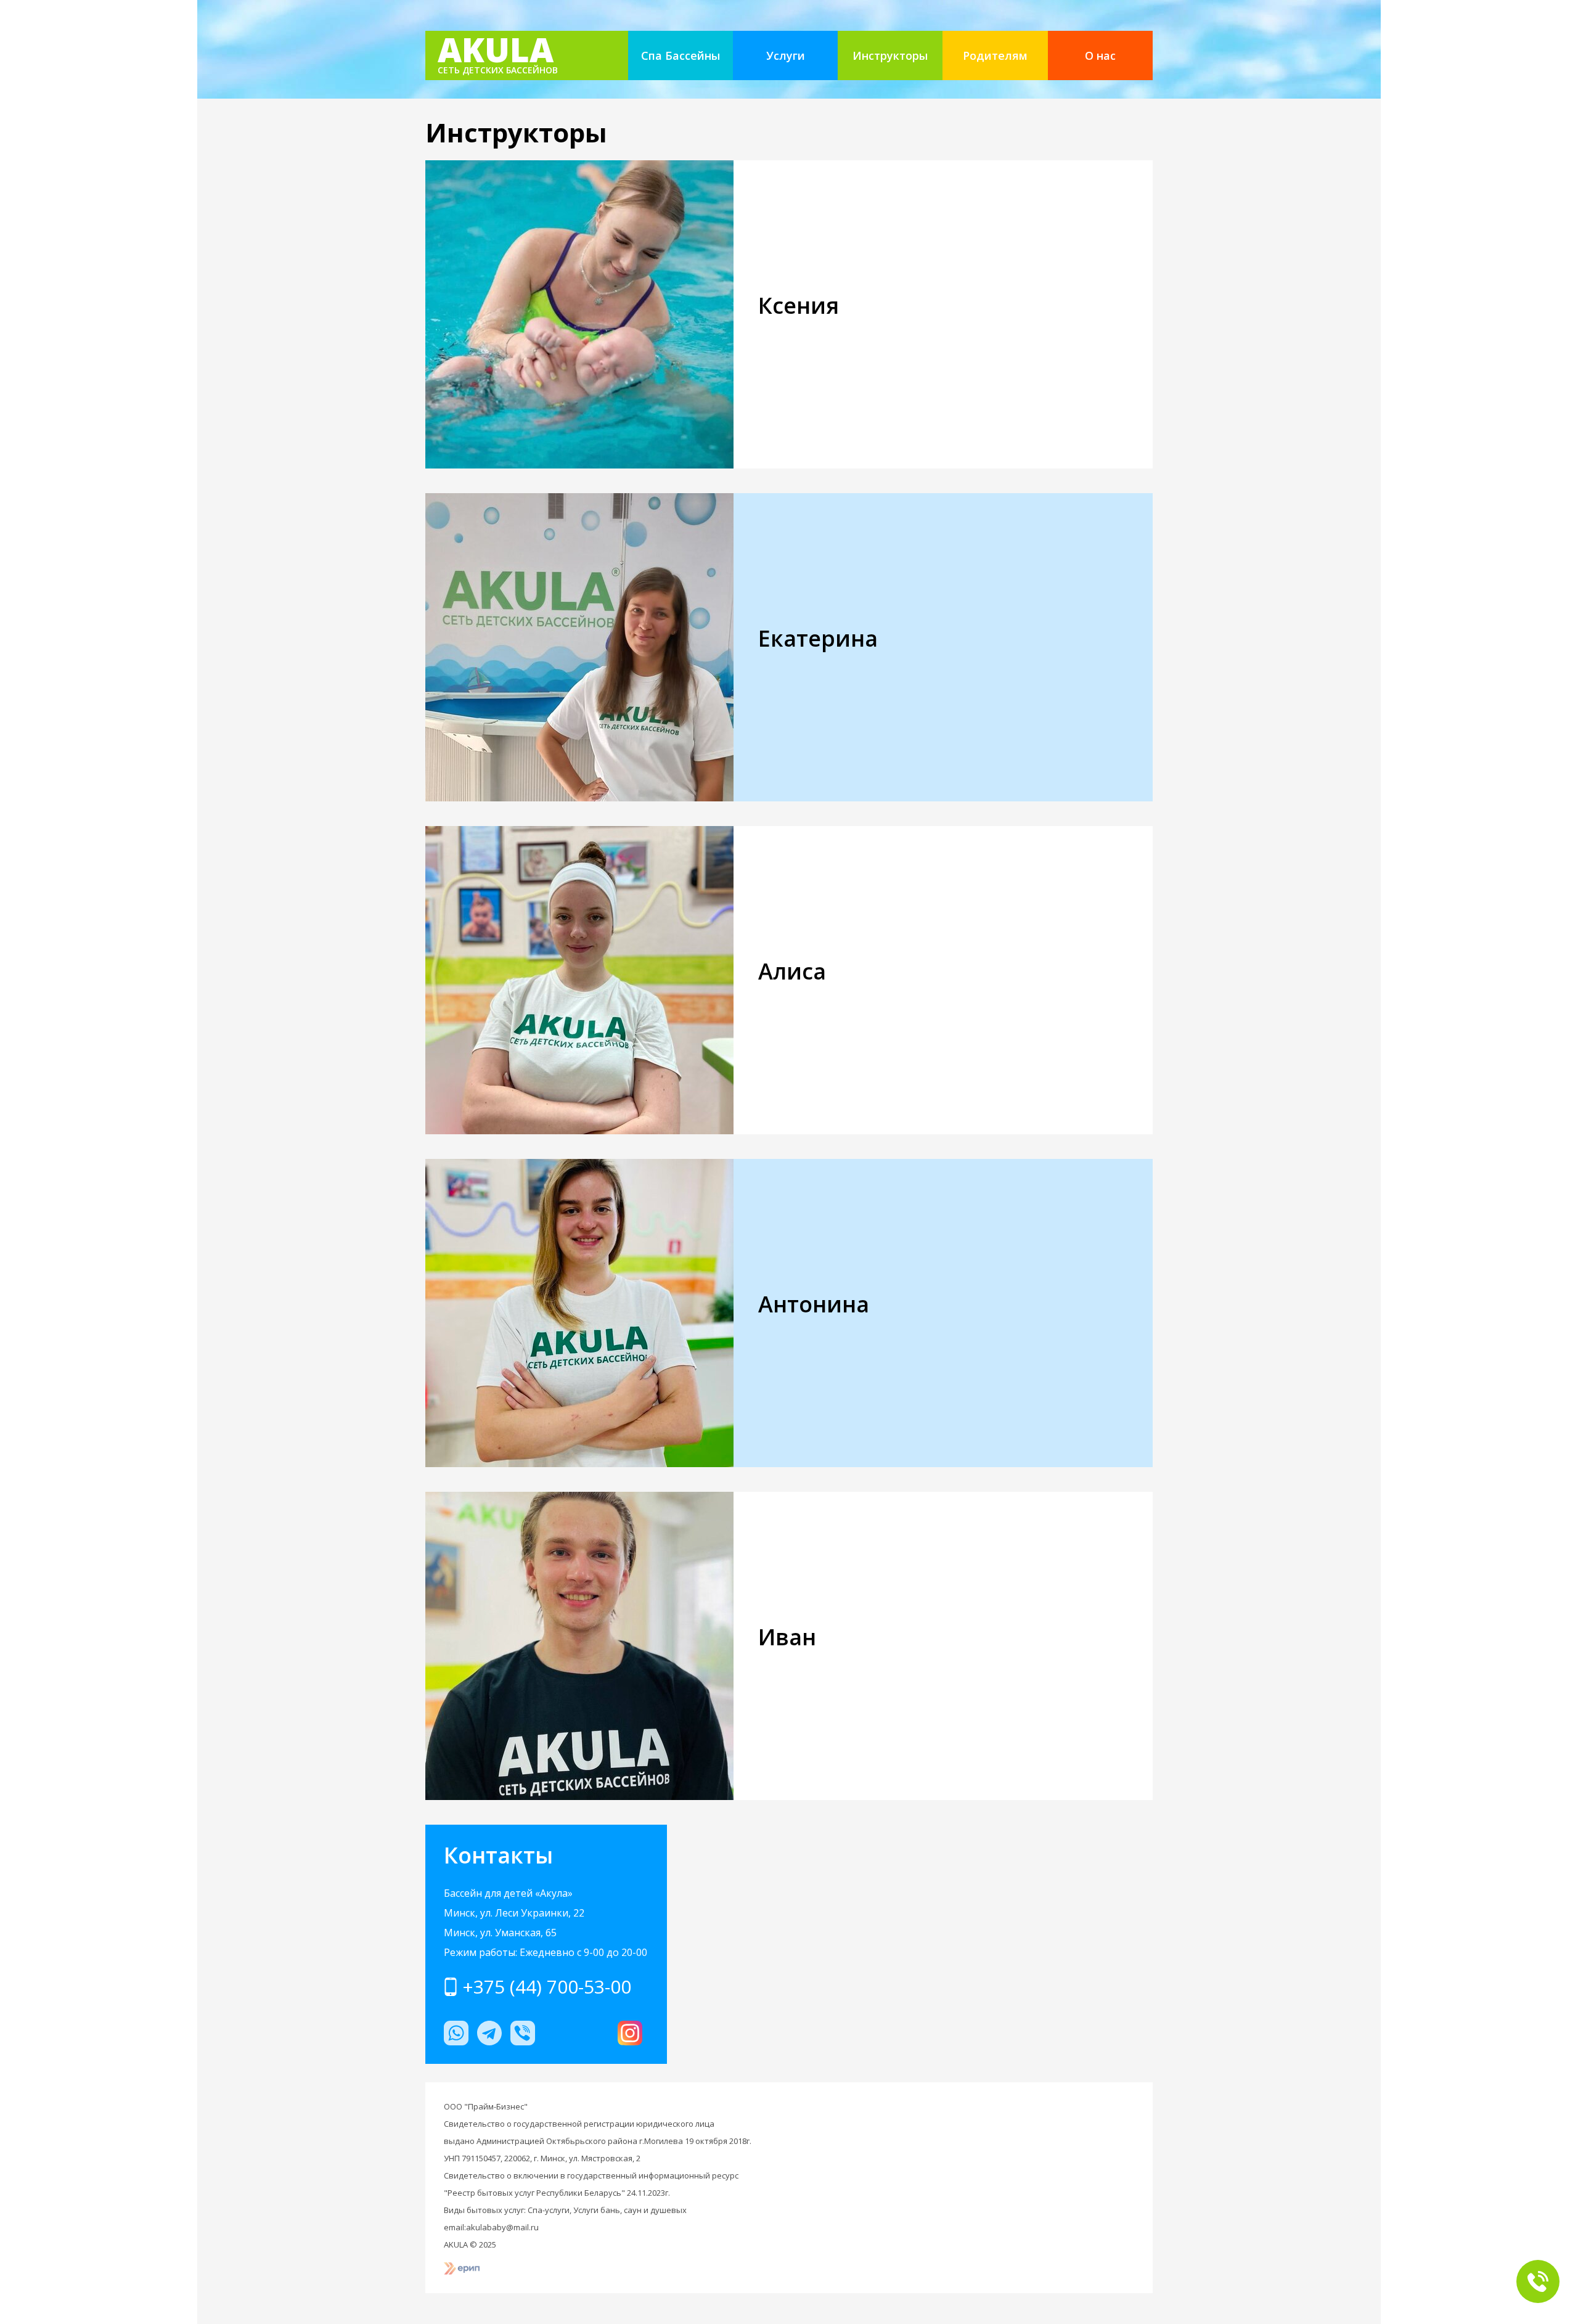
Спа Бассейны (681, 55)
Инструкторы (890, 55)
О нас (1100, 55)
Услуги (786, 55)
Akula (498, 54)
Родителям (995, 55)
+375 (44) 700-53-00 (547, 1987)
